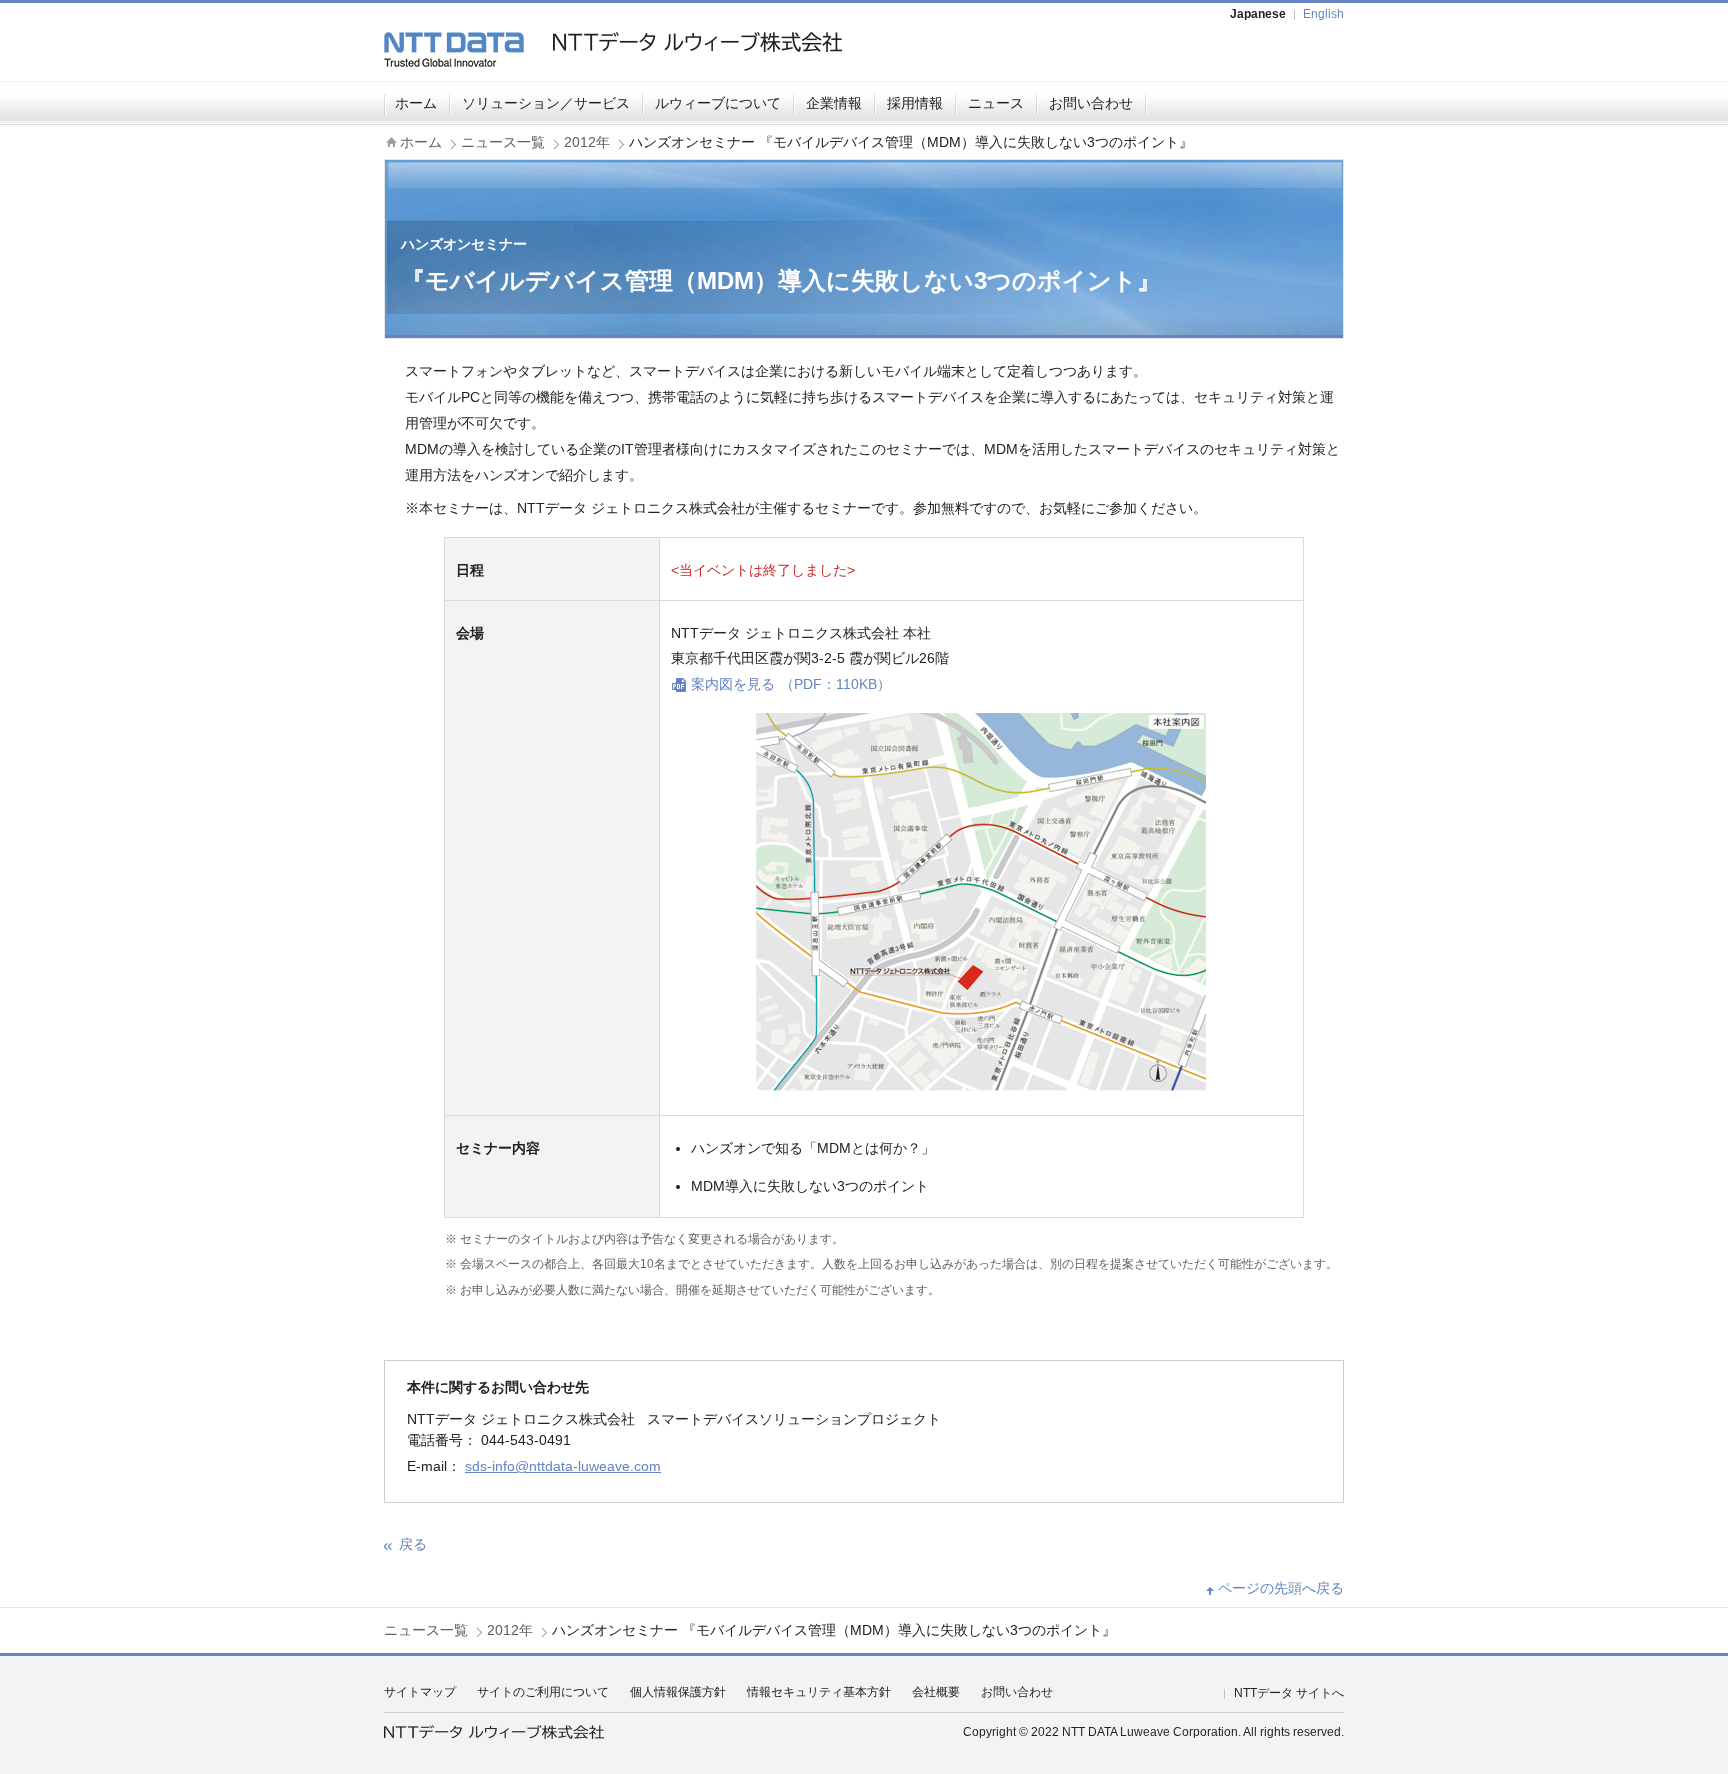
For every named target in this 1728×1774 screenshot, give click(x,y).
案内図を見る (791, 684)
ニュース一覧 (503, 142)
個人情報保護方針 (678, 1692)
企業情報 (834, 103)
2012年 (587, 142)
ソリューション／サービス (546, 103)
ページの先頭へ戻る (1281, 1588)
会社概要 (936, 1692)
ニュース (996, 103)
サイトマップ (420, 1692)
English (1323, 14)
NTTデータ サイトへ (1289, 1693)
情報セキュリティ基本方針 (819, 1692)
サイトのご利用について (543, 1692)
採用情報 (915, 103)
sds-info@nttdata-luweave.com (563, 1466)
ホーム (416, 103)
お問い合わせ (1091, 103)
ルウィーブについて (718, 103)
